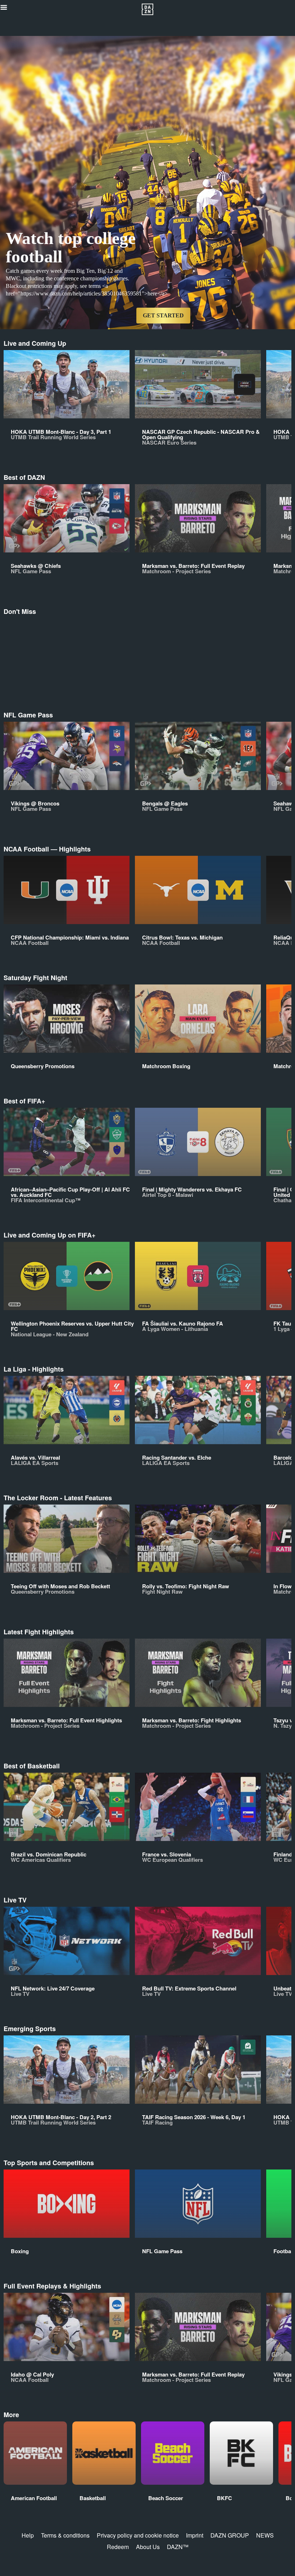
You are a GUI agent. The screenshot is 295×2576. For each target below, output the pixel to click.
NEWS (265, 2535)
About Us (148, 2547)
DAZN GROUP (230, 2535)
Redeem (118, 2547)
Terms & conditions (65, 2535)
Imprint (195, 2535)
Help (28, 2535)
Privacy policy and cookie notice (138, 2535)
